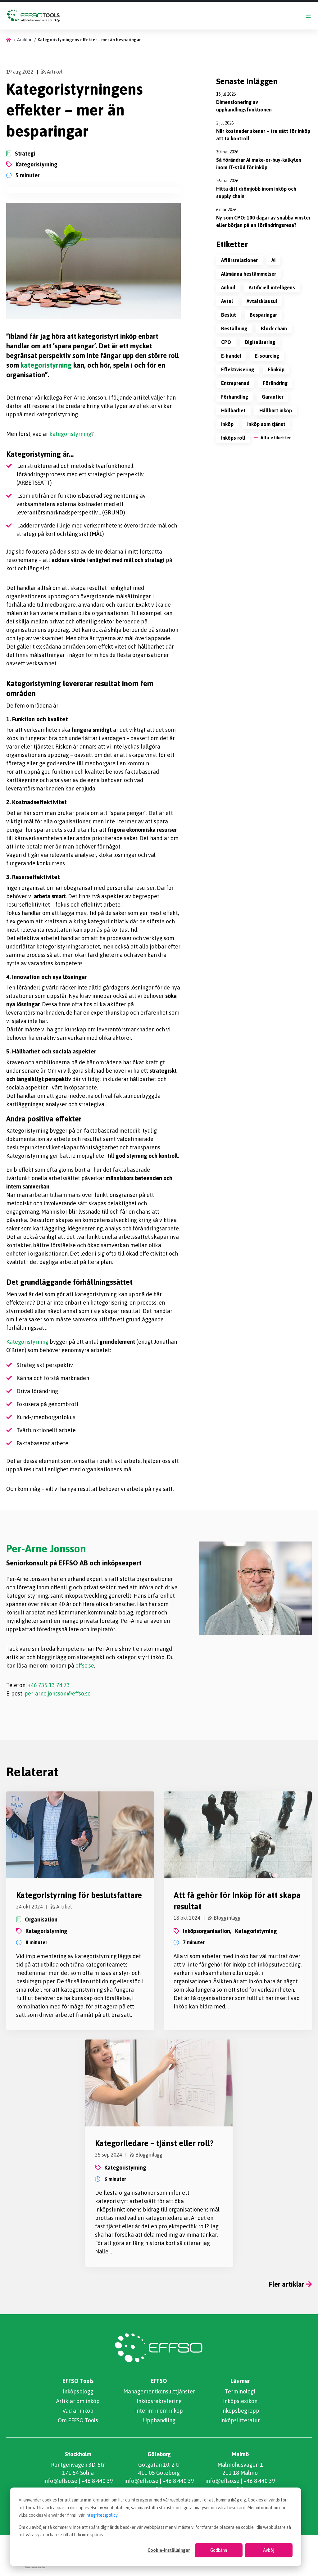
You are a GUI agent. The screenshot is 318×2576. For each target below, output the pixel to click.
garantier (273, 397)
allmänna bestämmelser (249, 274)
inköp (227, 424)
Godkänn (219, 2550)
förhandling (235, 397)
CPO (226, 342)
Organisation (41, 1920)
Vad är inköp (78, 2411)
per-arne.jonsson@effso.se (58, 1693)
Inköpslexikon (240, 2401)
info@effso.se (60, 2481)
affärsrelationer (239, 260)
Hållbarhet (233, 410)
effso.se (85, 1666)
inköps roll (233, 438)
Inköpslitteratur (240, 2420)
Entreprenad (235, 383)
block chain (274, 328)
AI (273, 260)
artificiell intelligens (272, 287)
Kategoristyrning (27, 1342)
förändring (275, 383)
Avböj (269, 2550)
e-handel (231, 356)
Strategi (25, 154)
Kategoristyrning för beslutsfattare (79, 1895)
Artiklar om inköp (78, 2401)
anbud (228, 287)
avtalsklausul (262, 301)
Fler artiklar (287, 2284)
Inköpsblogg (78, 2391)
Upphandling (159, 2420)
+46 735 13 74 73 (49, 1685)
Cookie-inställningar (169, 2550)
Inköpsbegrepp (240, 2411)
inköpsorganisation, (207, 1931)
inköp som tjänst (266, 424)
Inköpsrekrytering (159, 2401)
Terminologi (240, 2391)
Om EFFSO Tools (78, 2420)
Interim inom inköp (159, 2411)
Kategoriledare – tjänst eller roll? (154, 2143)
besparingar (263, 315)
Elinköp (276, 369)
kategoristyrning (36, 164)
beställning (234, 328)
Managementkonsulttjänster (159, 2391)
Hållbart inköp (276, 410)
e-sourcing (267, 356)
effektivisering (238, 369)
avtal (227, 301)
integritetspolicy (102, 2515)
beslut (229, 315)
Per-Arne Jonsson (46, 1548)
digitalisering (260, 342)
